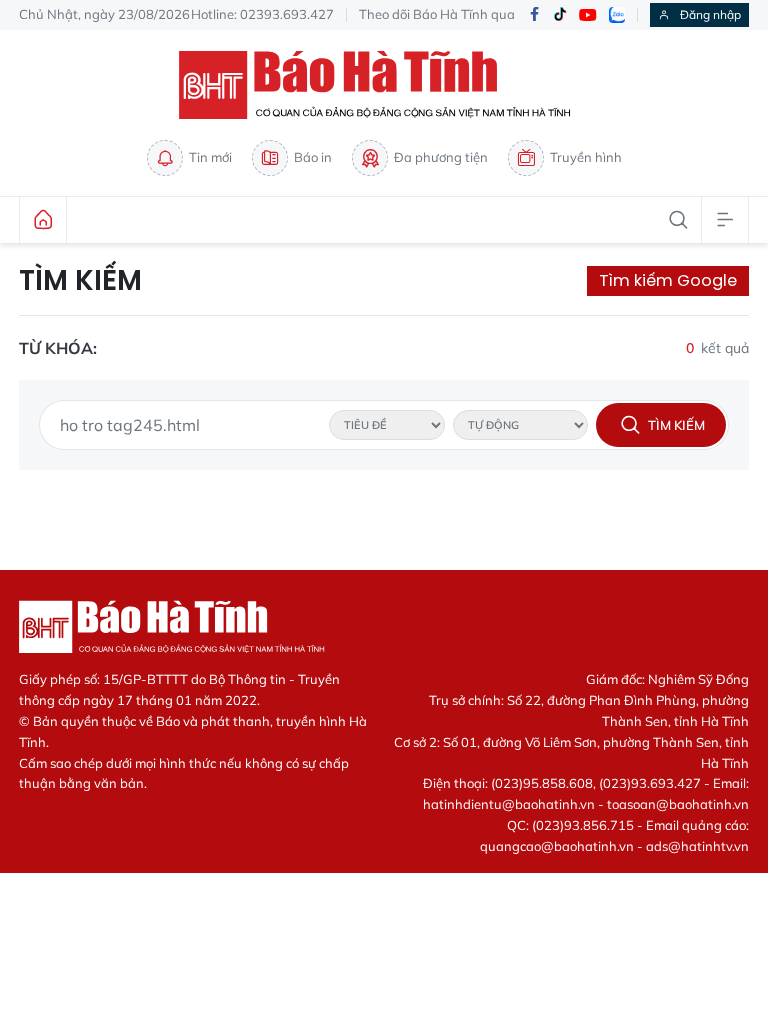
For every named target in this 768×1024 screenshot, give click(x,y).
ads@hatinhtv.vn (697, 846)
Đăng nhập (710, 14)
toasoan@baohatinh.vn (678, 804)
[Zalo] (617, 15)
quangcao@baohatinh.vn (557, 846)
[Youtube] (588, 15)
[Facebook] (534, 15)
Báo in (313, 157)
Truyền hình (586, 157)
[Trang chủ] (43, 220)
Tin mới (210, 157)
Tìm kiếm (80, 281)
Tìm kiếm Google (668, 280)
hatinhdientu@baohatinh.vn (509, 804)
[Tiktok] (560, 15)
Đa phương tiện (441, 157)
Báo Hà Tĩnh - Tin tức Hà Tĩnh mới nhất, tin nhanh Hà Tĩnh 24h (384, 85)
